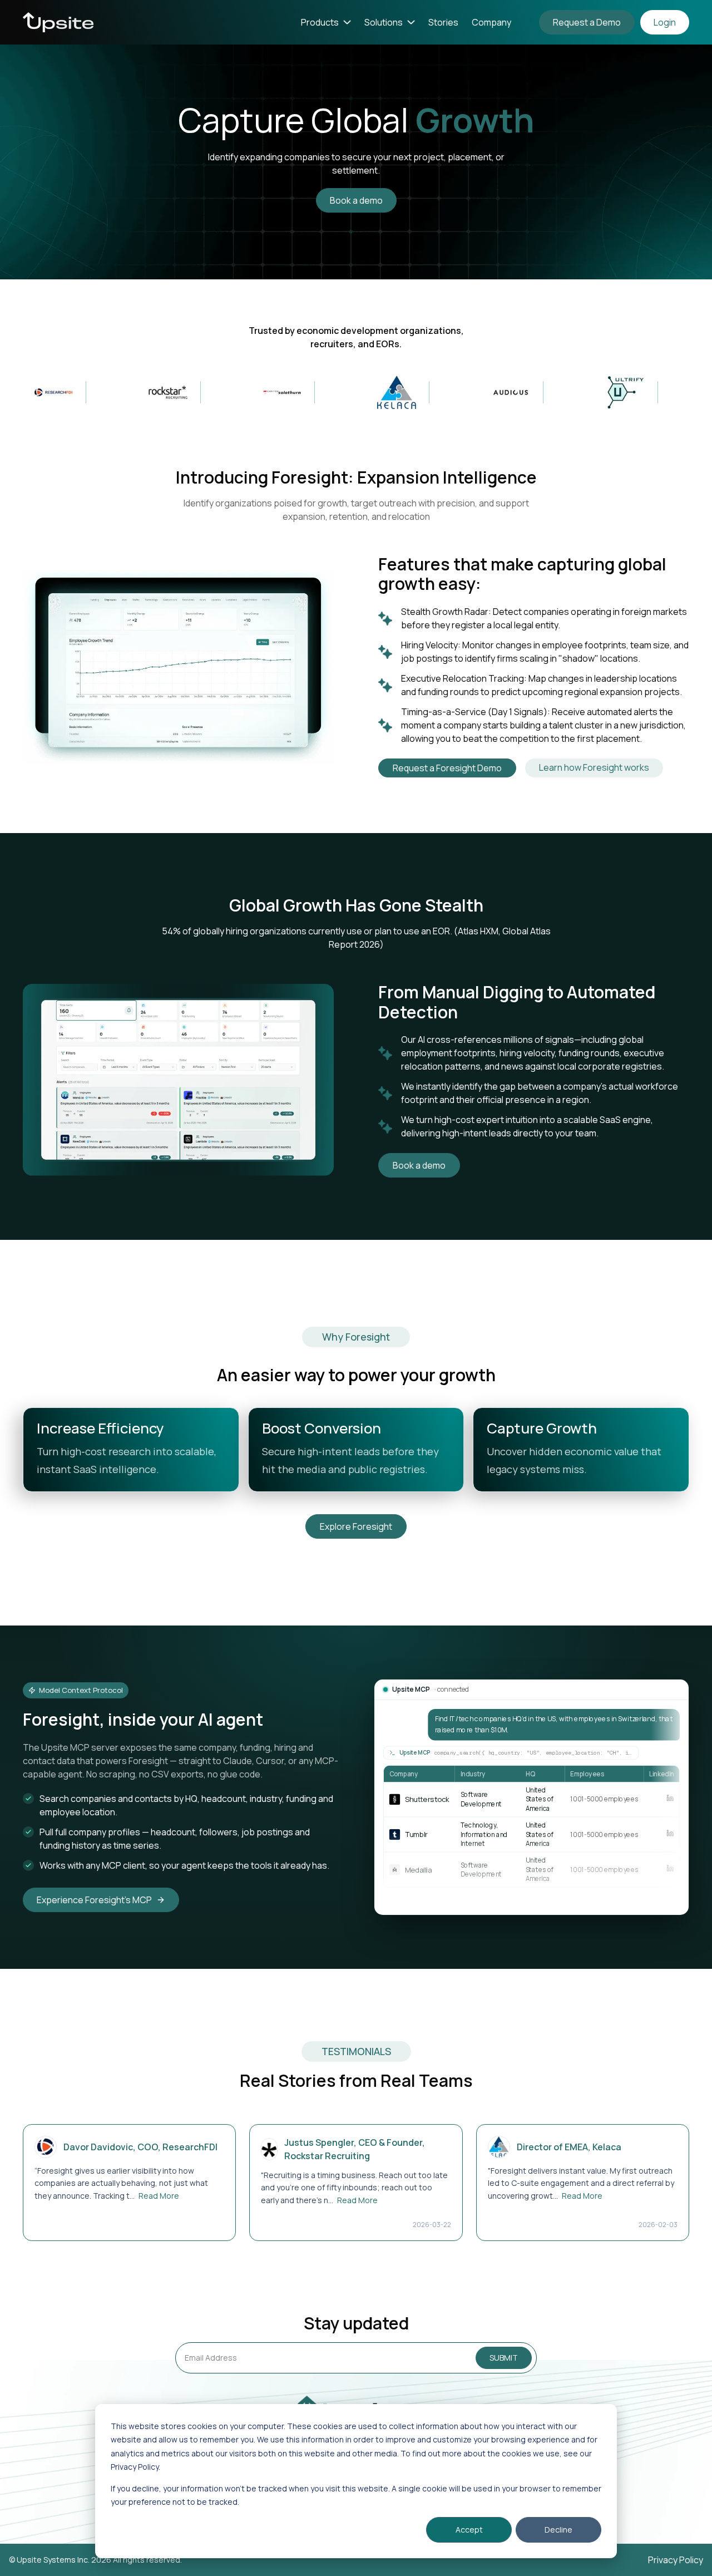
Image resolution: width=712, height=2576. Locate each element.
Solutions (384, 22)
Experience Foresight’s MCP (94, 1900)
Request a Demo (587, 22)
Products (320, 22)
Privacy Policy (676, 2560)
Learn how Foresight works (594, 767)
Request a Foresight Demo (447, 768)
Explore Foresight (356, 1526)
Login (665, 22)
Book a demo (356, 200)
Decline (558, 2530)
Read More (159, 2196)
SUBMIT (504, 2358)
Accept (469, 2530)
